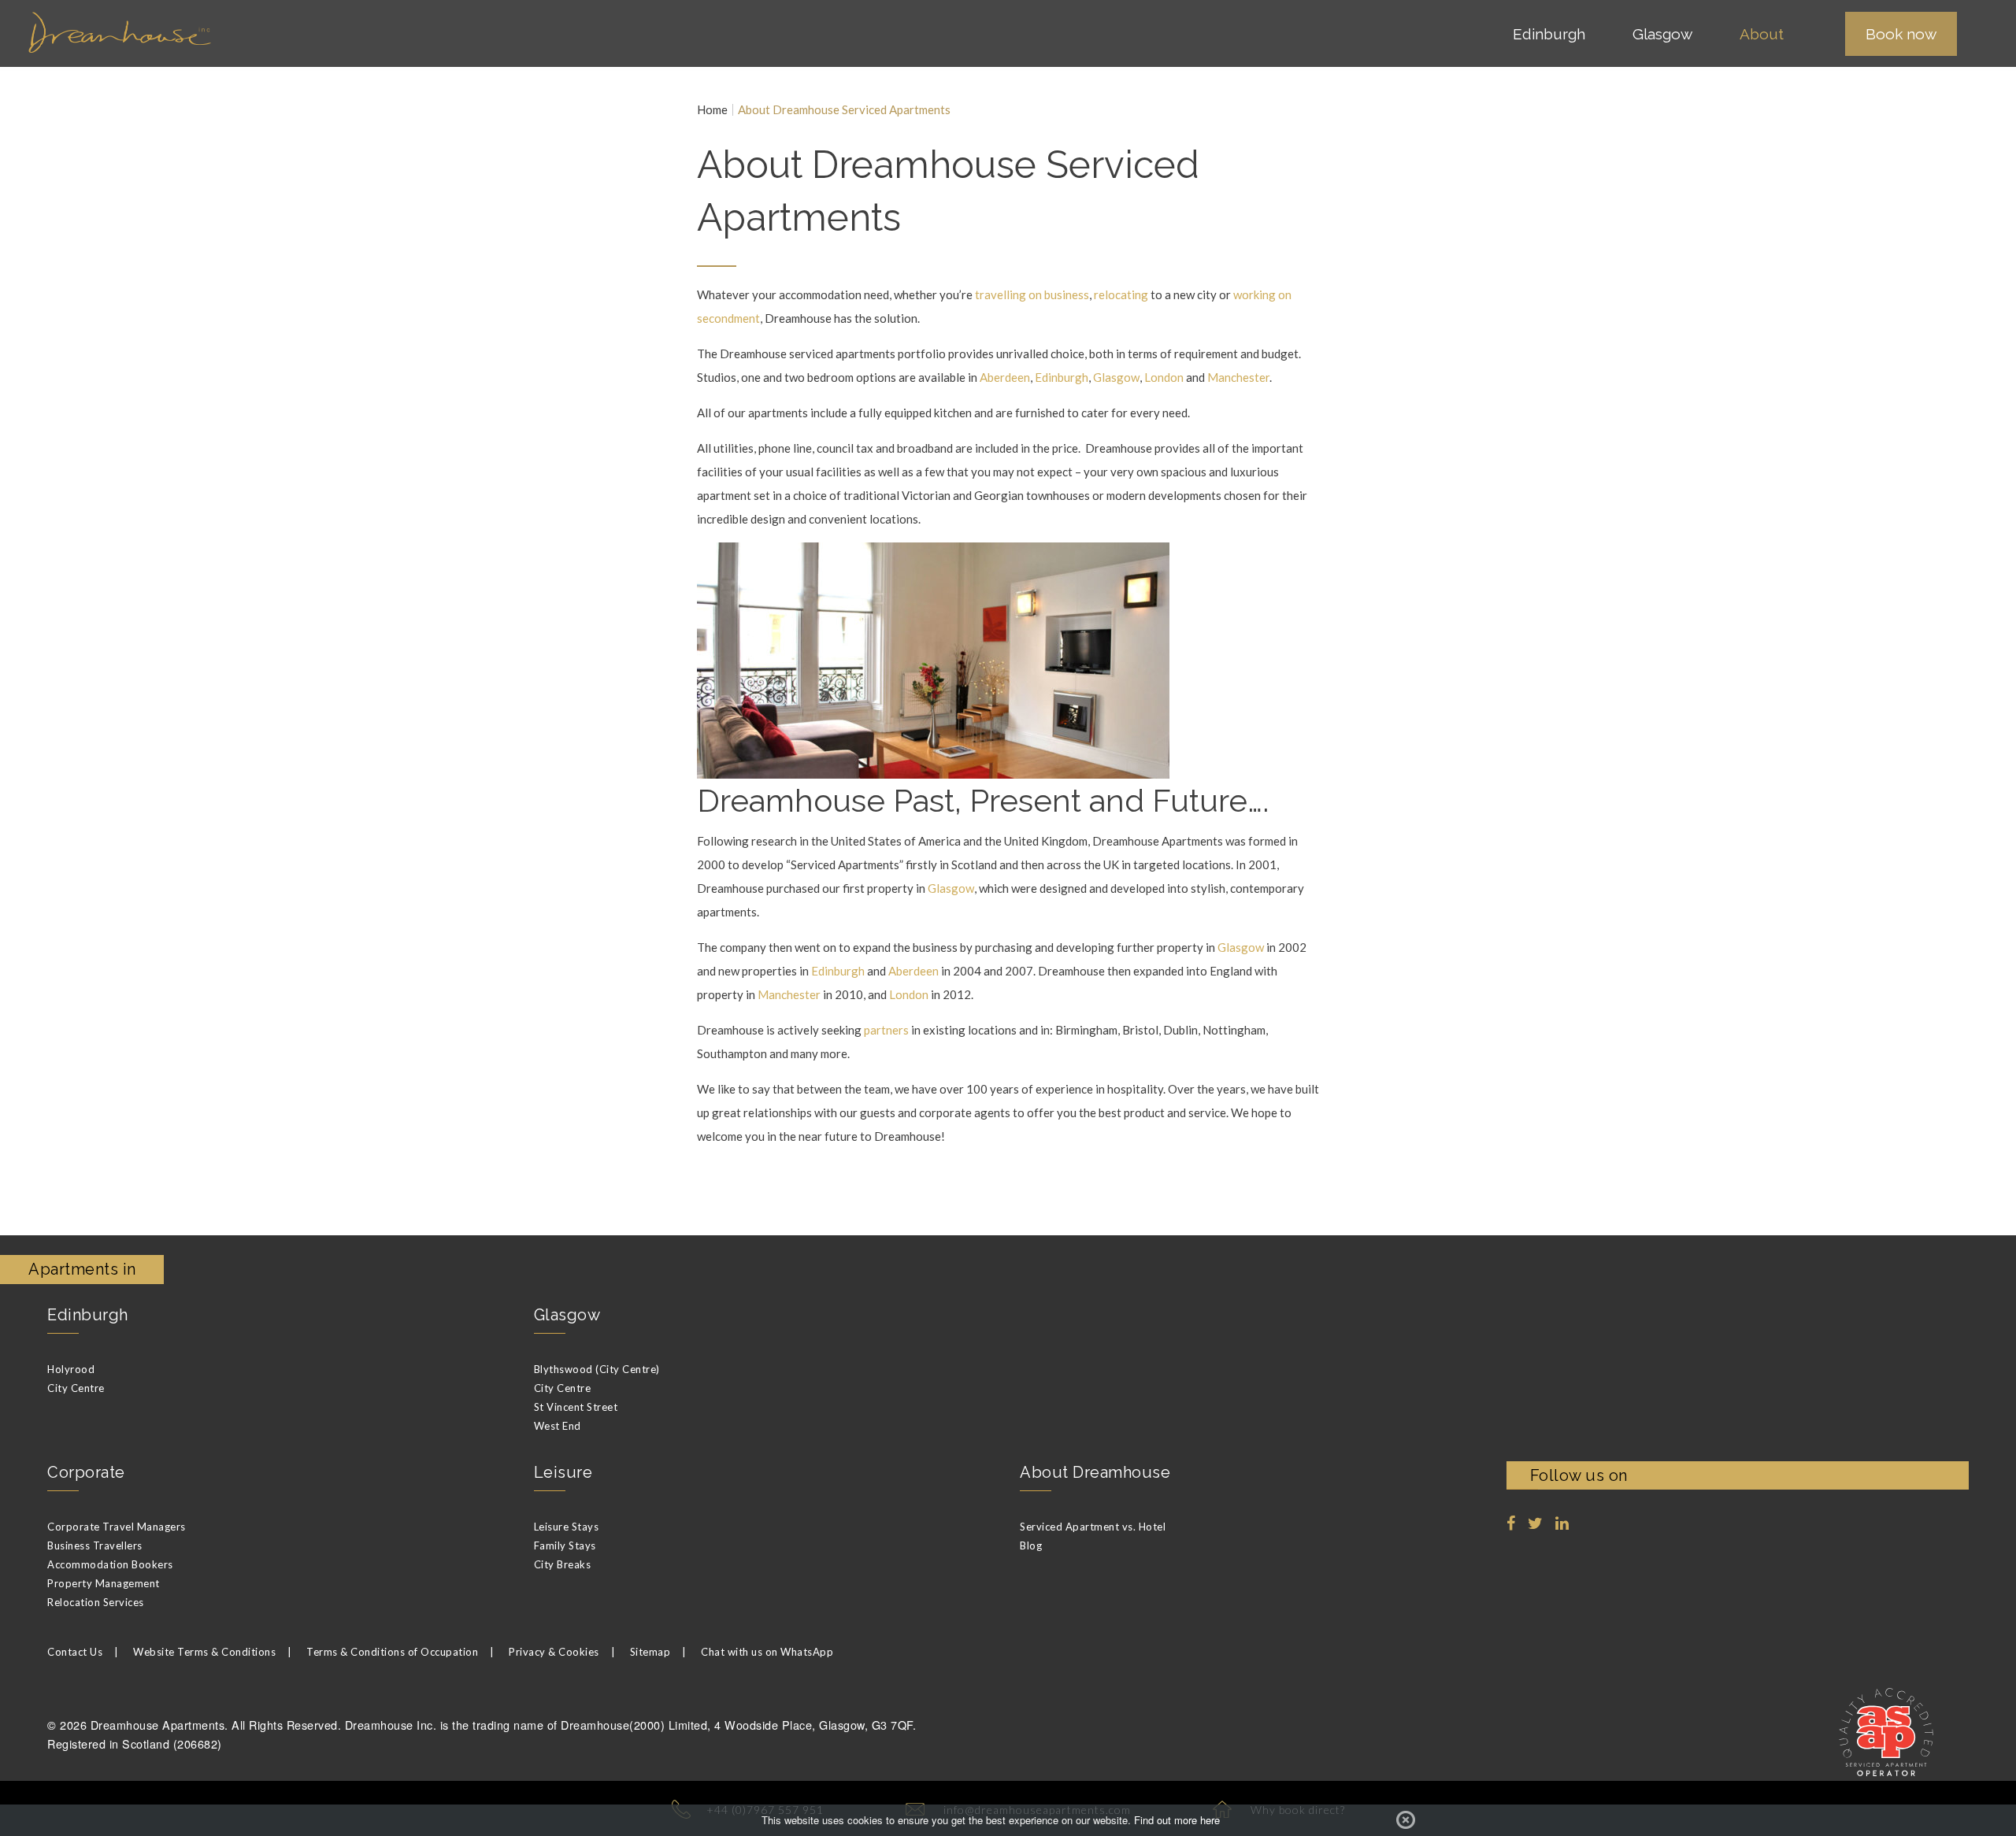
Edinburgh (1062, 377)
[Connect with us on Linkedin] (1562, 1523)
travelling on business (1032, 294)
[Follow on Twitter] (1536, 1523)
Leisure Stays (567, 1527)
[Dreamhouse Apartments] (224, 33)
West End (558, 1426)
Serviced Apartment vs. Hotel (1093, 1527)
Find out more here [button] (1177, 1820)
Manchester (1238, 377)
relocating (1121, 294)
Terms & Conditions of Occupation (392, 1652)
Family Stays (565, 1545)
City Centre (76, 1388)
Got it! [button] (1406, 1820)
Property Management (104, 1583)
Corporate (86, 1472)
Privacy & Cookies (554, 1652)
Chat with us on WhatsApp (767, 1652)
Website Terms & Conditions (204, 1652)
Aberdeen (1005, 377)
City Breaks (563, 1564)
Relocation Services (96, 1602)
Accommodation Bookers (110, 1564)
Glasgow (1116, 377)
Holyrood (71, 1369)
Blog (1031, 1545)
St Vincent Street (576, 1407)
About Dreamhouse (1095, 1472)
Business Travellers (95, 1545)
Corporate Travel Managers (117, 1527)
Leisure (563, 1472)
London (1164, 377)
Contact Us (75, 1652)
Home (712, 110)
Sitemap (650, 1652)
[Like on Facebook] (1511, 1523)
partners (886, 1030)
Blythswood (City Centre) (597, 1369)
